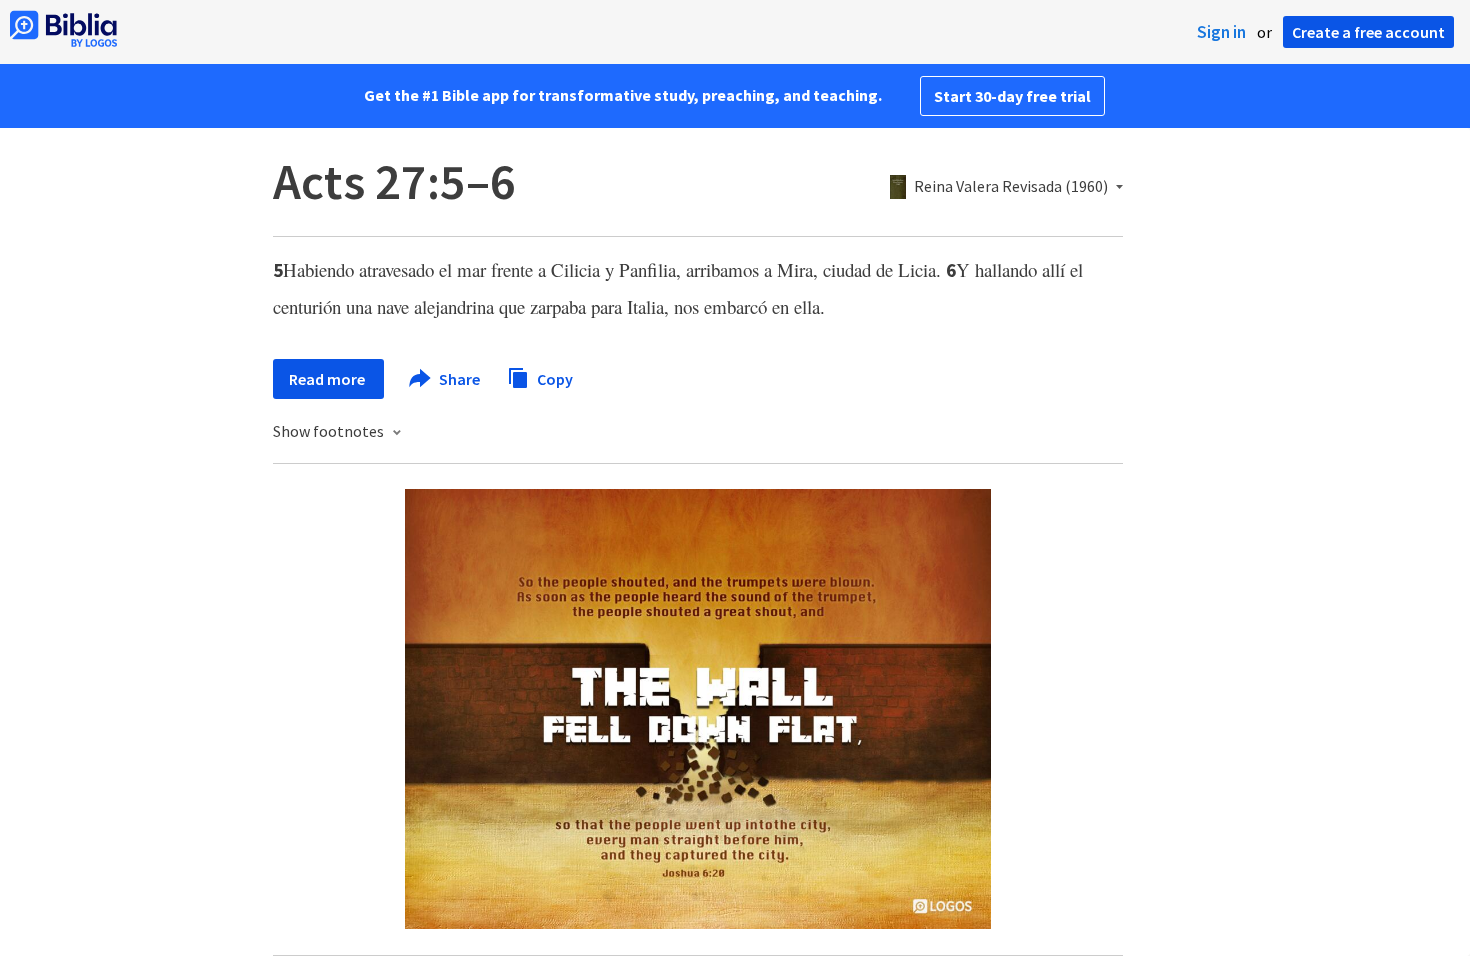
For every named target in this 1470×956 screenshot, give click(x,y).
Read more (328, 379)
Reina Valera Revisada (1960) (1011, 187)
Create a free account (1368, 32)
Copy (553, 378)
